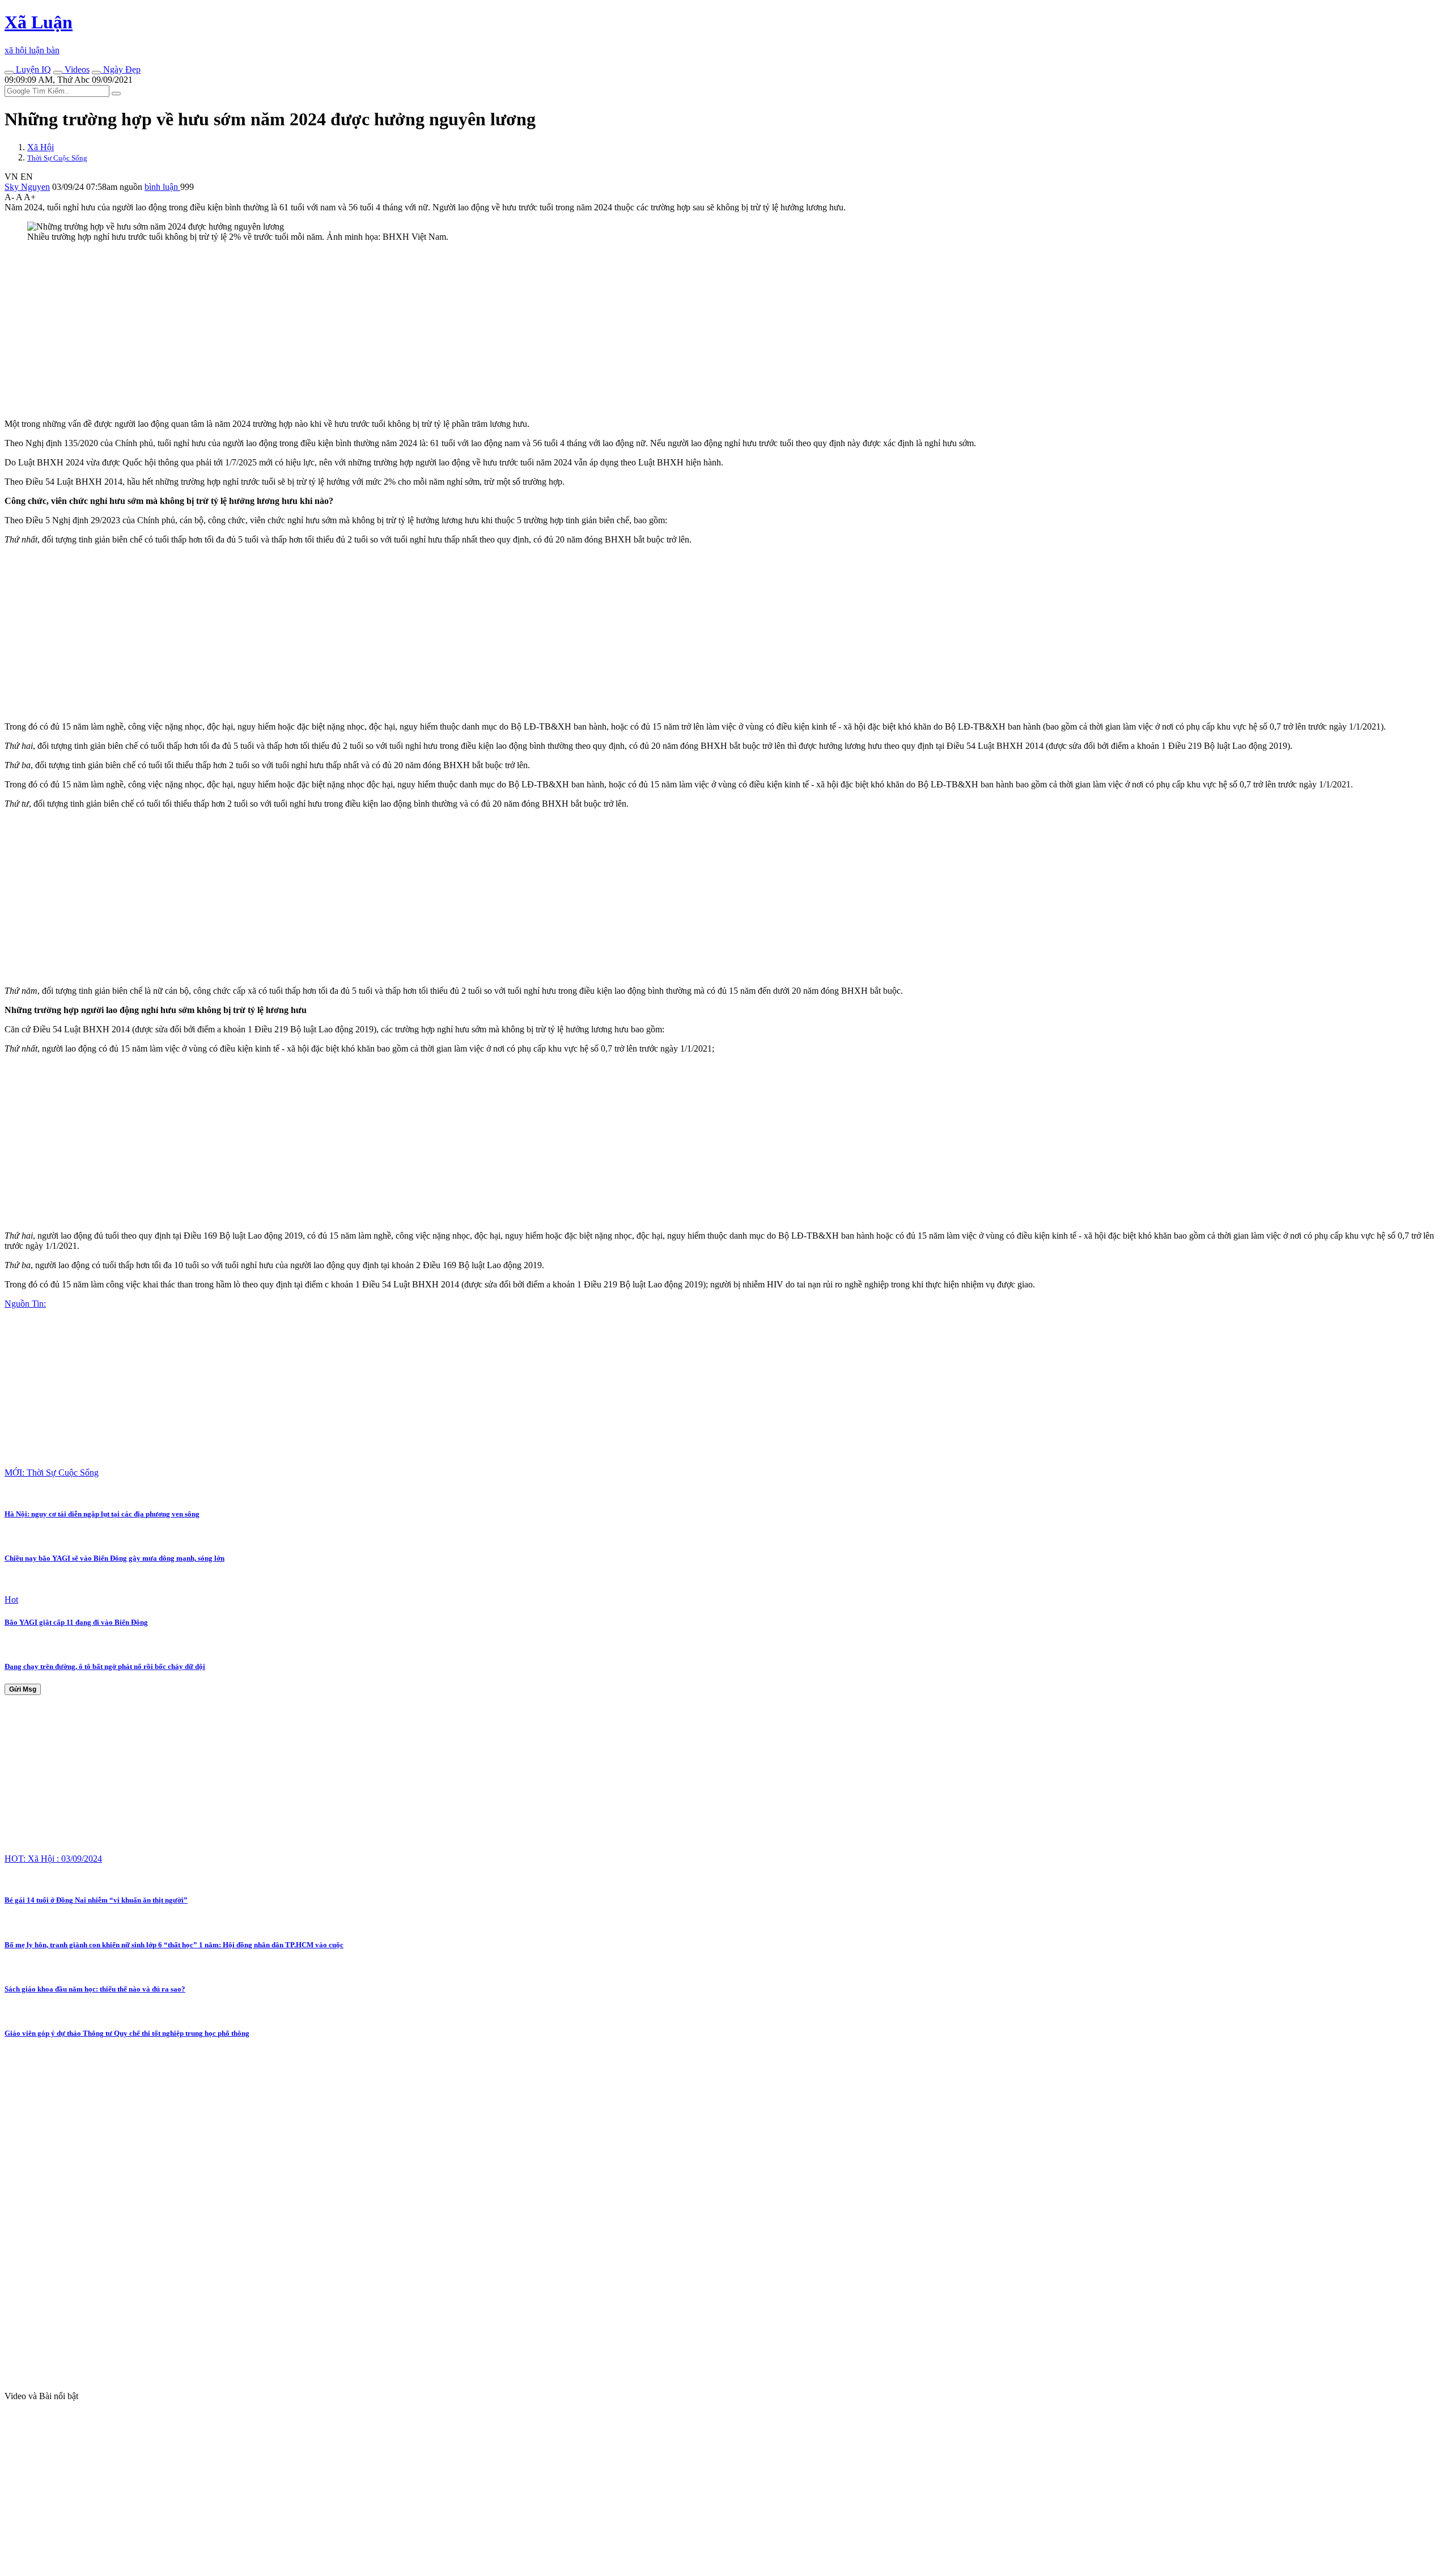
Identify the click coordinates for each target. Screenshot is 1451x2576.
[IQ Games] (9, 73)
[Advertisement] (345, 331)
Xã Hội (41, 147)
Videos (76, 69)
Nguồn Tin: (25, 1304)
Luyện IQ (32, 69)
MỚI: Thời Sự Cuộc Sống (52, 1473)
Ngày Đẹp (121, 69)
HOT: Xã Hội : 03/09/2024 (53, 1859)
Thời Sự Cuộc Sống (57, 158)
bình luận (162, 187)
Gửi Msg (23, 1689)
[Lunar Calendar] (96, 73)
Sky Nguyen (27, 187)
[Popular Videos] (58, 73)
